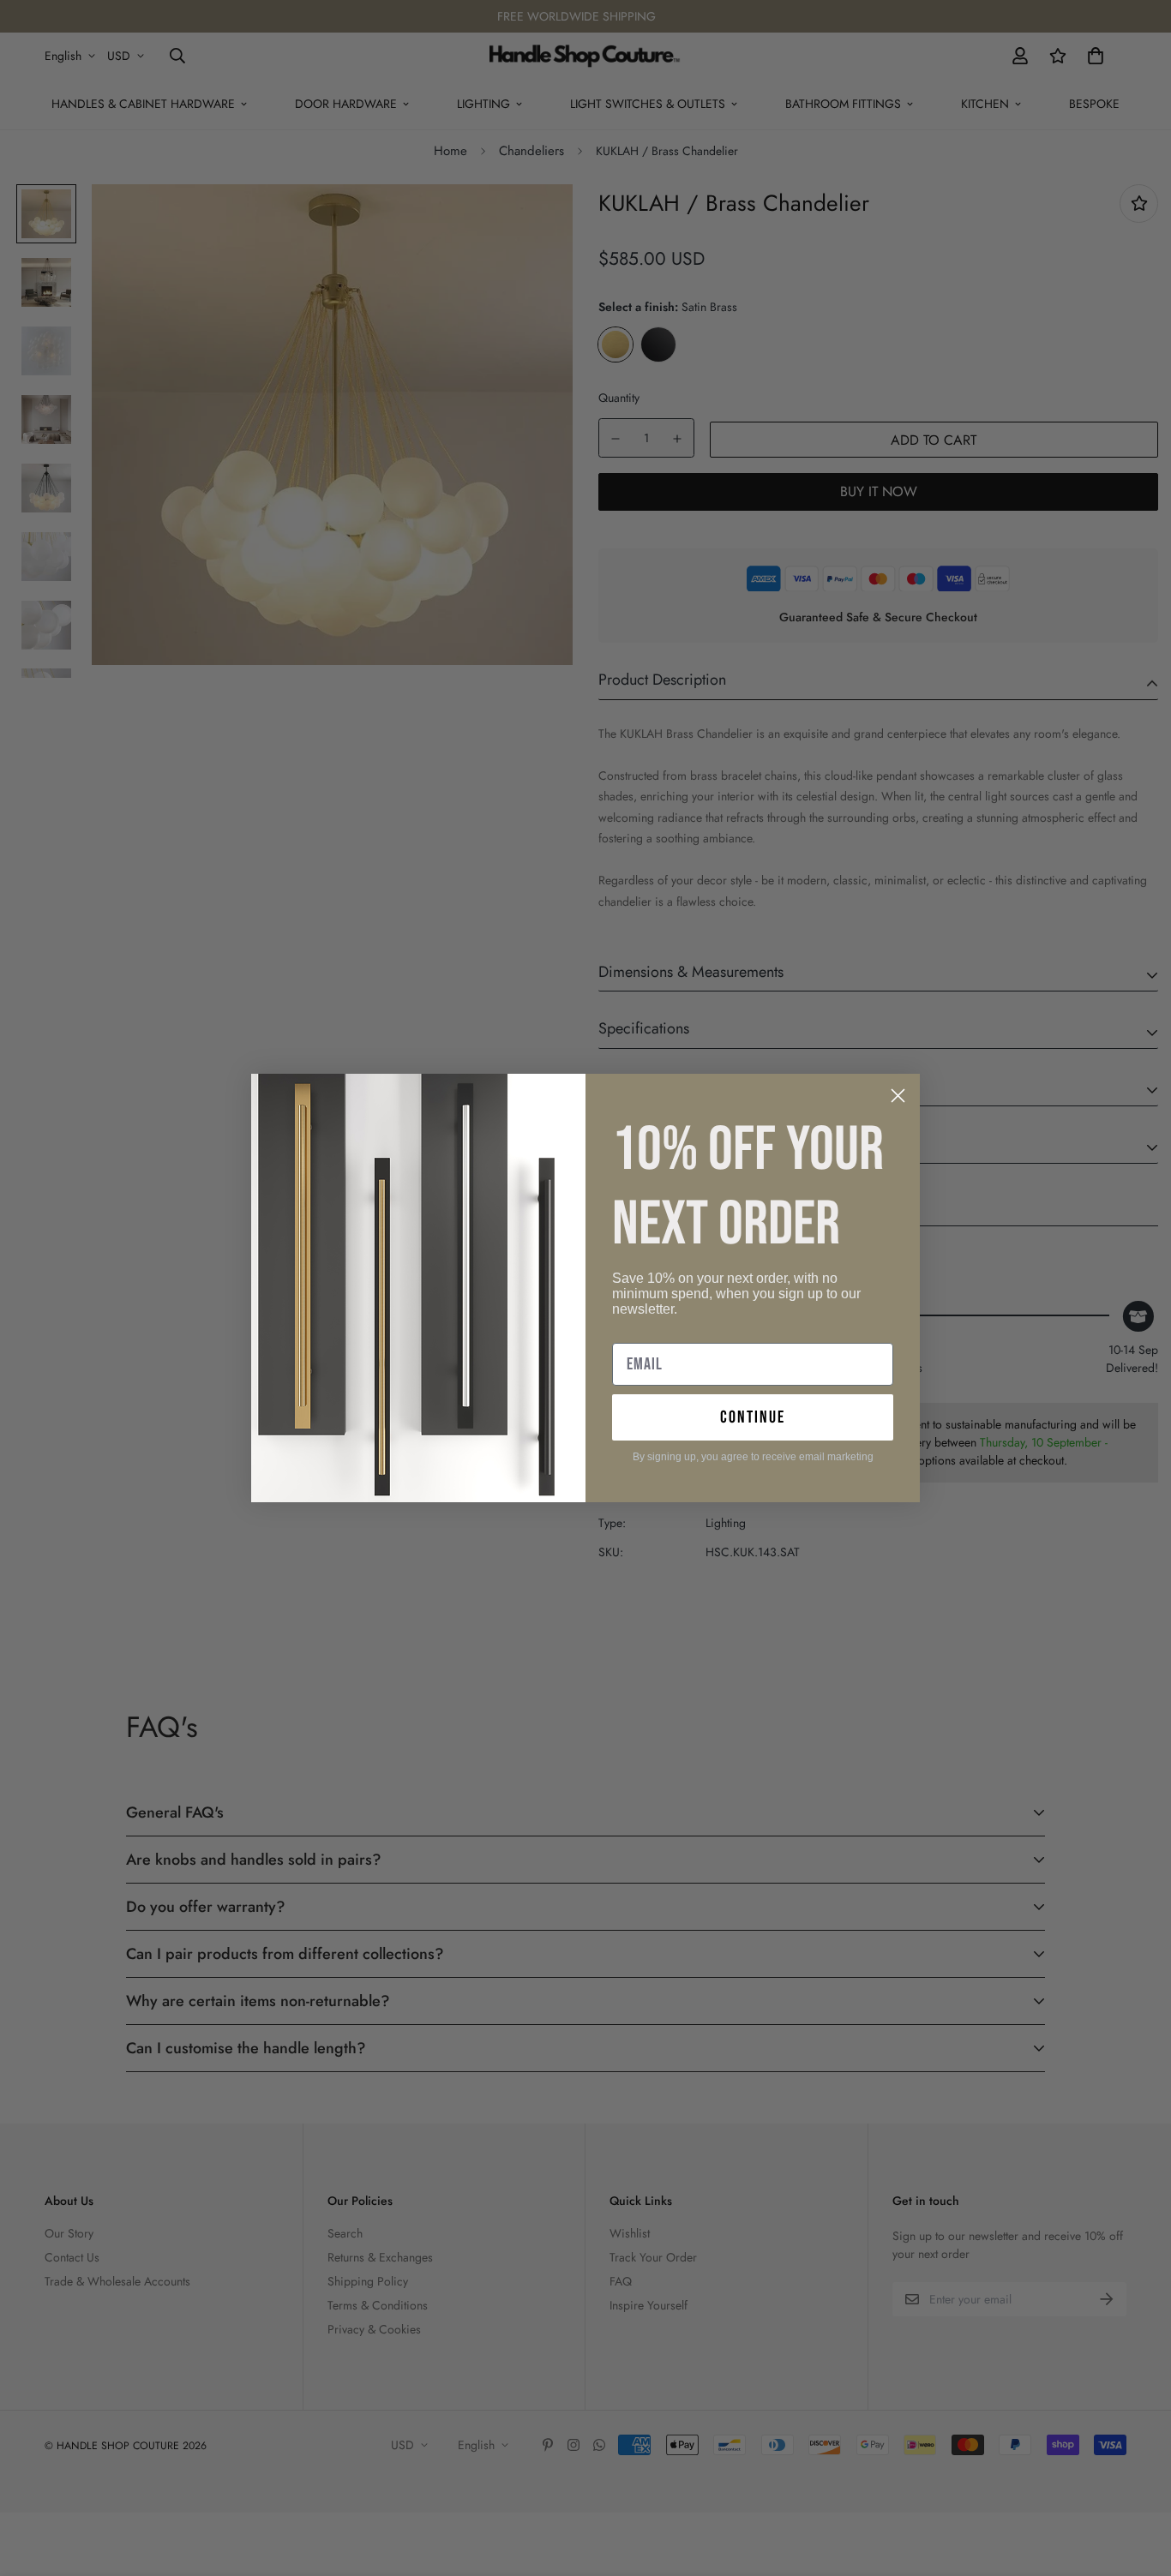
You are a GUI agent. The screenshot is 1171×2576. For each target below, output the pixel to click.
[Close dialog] (898, 1096)
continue (753, 1417)
